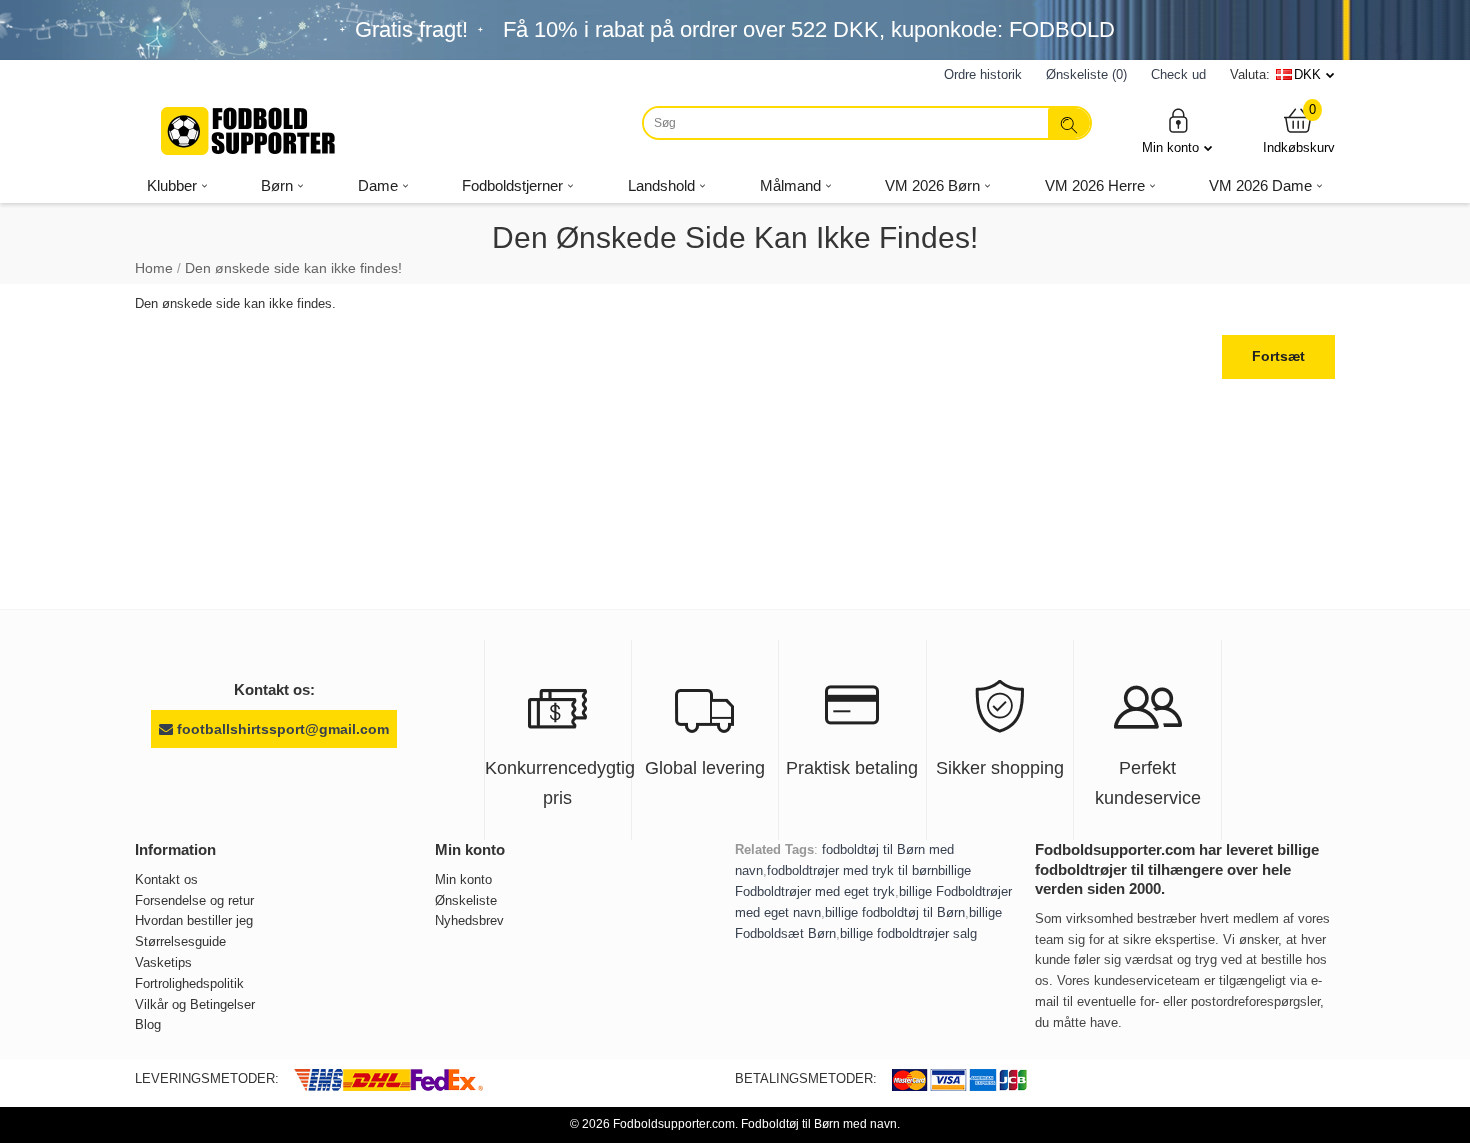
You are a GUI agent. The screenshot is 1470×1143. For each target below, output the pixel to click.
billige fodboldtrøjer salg (908, 933)
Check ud (1178, 74)
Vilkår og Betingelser (195, 1004)
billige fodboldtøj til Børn (895, 912)
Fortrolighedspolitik (189, 983)
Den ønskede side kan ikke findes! (293, 268)
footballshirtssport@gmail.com (281, 729)
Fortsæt (1278, 356)
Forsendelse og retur (194, 900)
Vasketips (163, 962)
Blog (148, 1024)
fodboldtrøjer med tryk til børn (852, 870)
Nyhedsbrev (469, 920)
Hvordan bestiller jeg (194, 920)
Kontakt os (166, 879)
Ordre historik (983, 74)
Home (154, 268)
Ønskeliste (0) (1086, 74)
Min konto (1170, 147)
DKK (1307, 74)
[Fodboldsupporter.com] (250, 131)
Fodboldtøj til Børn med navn (819, 1124)
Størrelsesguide (180, 941)
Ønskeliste (466, 900)
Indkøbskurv (1299, 130)
